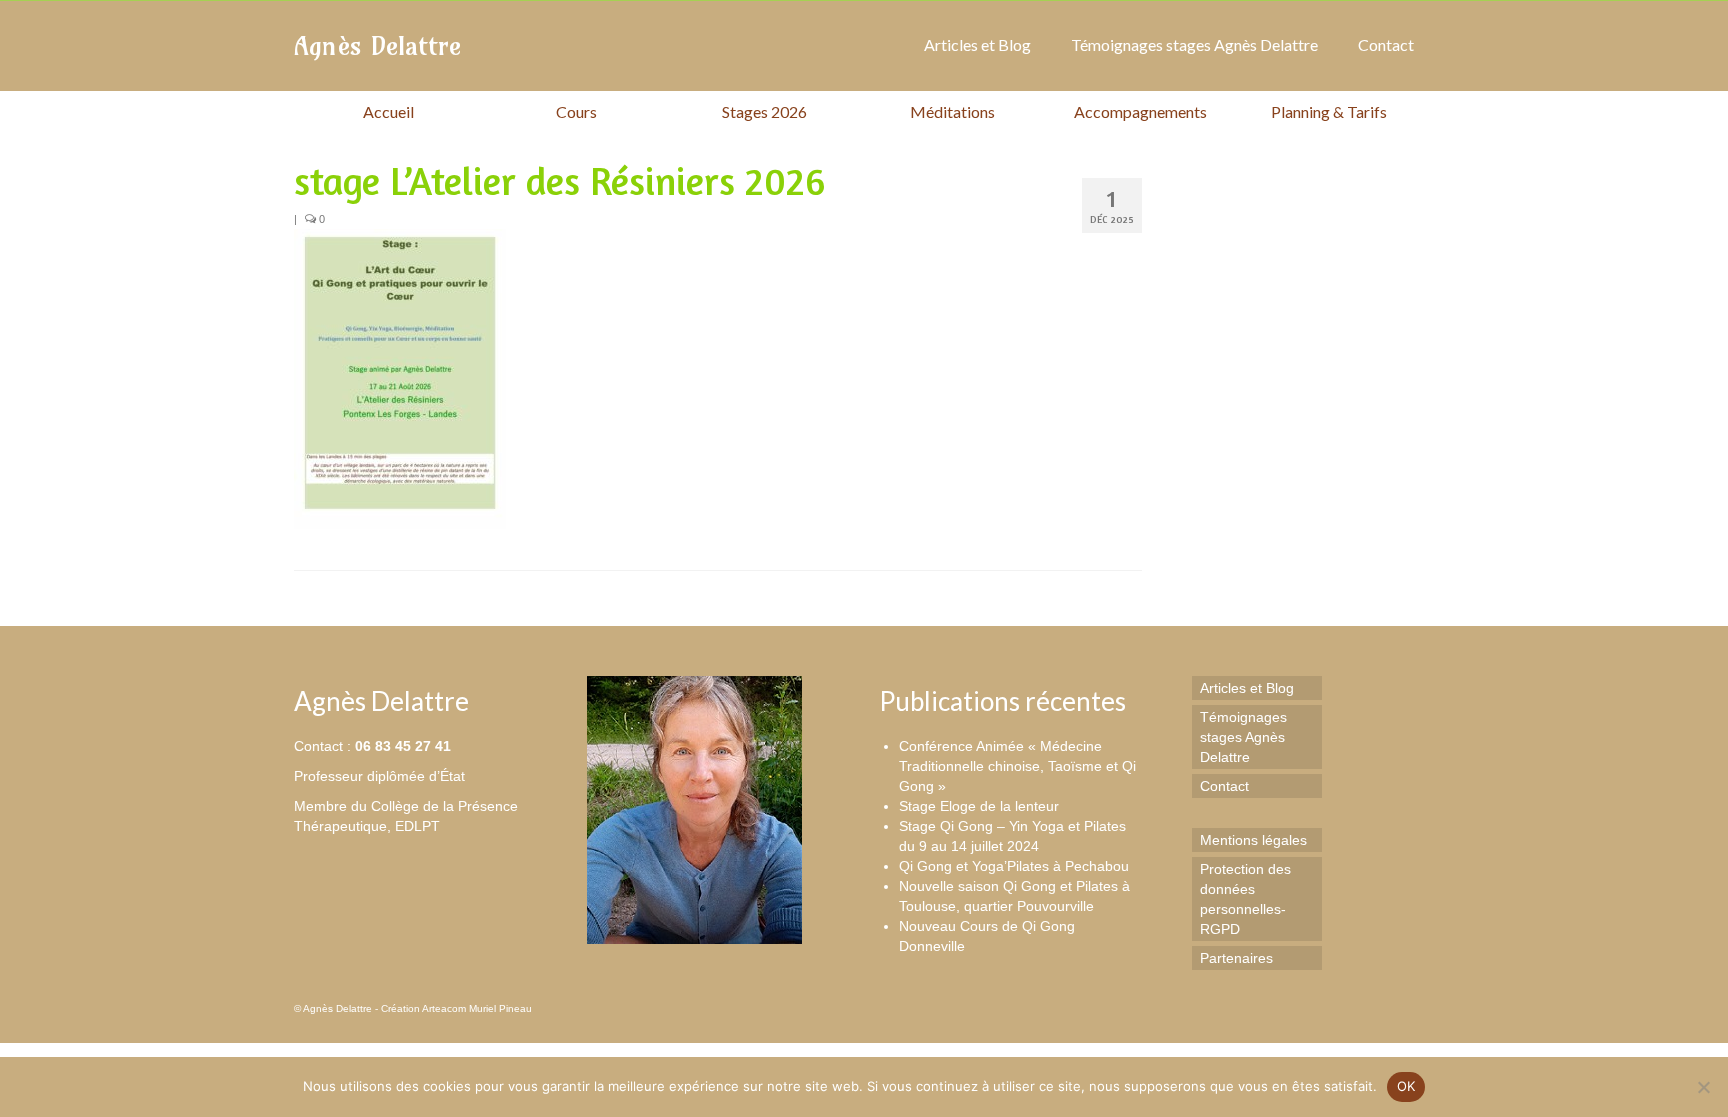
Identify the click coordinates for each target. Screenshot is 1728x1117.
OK (1406, 1086)
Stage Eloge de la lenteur (979, 806)
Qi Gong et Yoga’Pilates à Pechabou (1014, 866)
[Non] (1703, 1087)
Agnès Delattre (377, 45)
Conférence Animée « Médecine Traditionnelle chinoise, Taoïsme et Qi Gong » (1017, 766)
